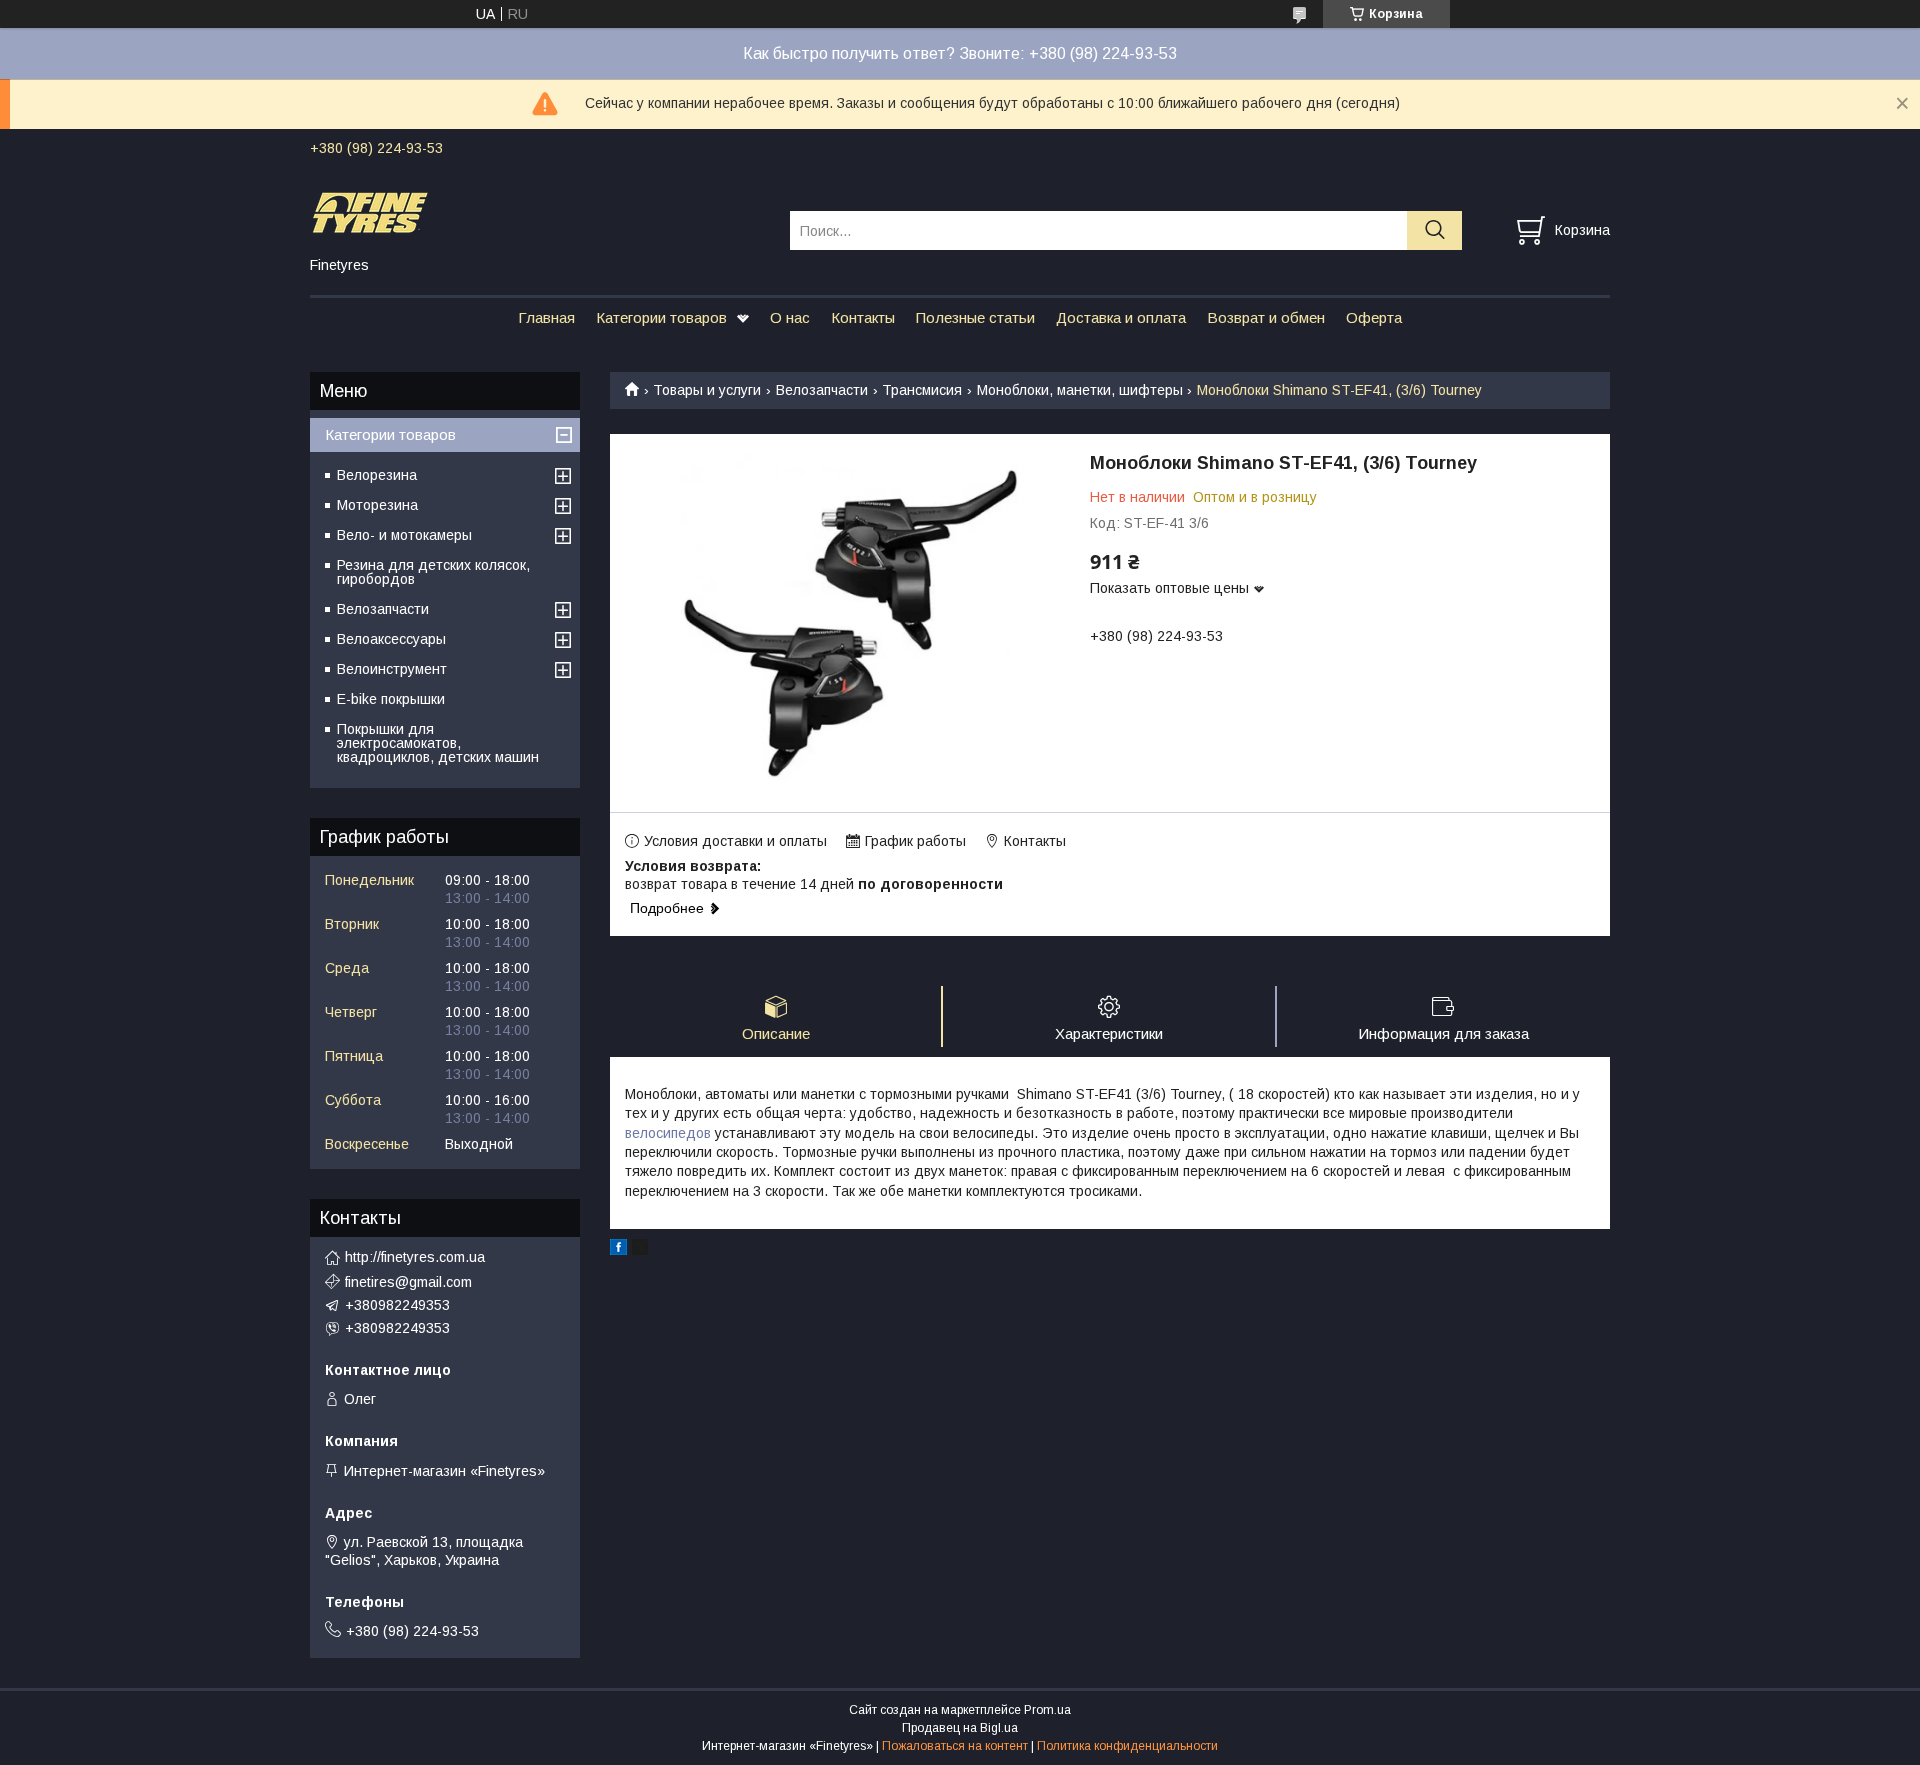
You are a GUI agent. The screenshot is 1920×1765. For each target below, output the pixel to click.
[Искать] (1434, 230)
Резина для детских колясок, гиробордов (433, 572)
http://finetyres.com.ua (415, 1257)
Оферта (1374, 317)
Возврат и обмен (1266, 317)
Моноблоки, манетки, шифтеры (1080, 390)
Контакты (863, 317)
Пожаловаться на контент (955, 1746)
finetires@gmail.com (408, 1282)
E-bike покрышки (391, 699)
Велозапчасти (822, 390)
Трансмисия (922, 390)
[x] (640, 1250)
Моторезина (377, 505)
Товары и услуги (707, 390)
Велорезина (377, 475)
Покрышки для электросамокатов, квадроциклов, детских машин (438, 743)
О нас (790, 317)
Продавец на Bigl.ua (960, 1728)
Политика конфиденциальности (1127, 1746)
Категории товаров (661, 317)
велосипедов (668, 1133)
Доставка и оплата (1121, 317)
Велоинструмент (392, 669)
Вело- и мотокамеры (404, 535)
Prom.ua (1047, 1710)
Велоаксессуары (391, 639)
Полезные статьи (975, 317)
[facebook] (618, 1250)
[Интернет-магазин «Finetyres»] (537, 212)
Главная (546, 317)
